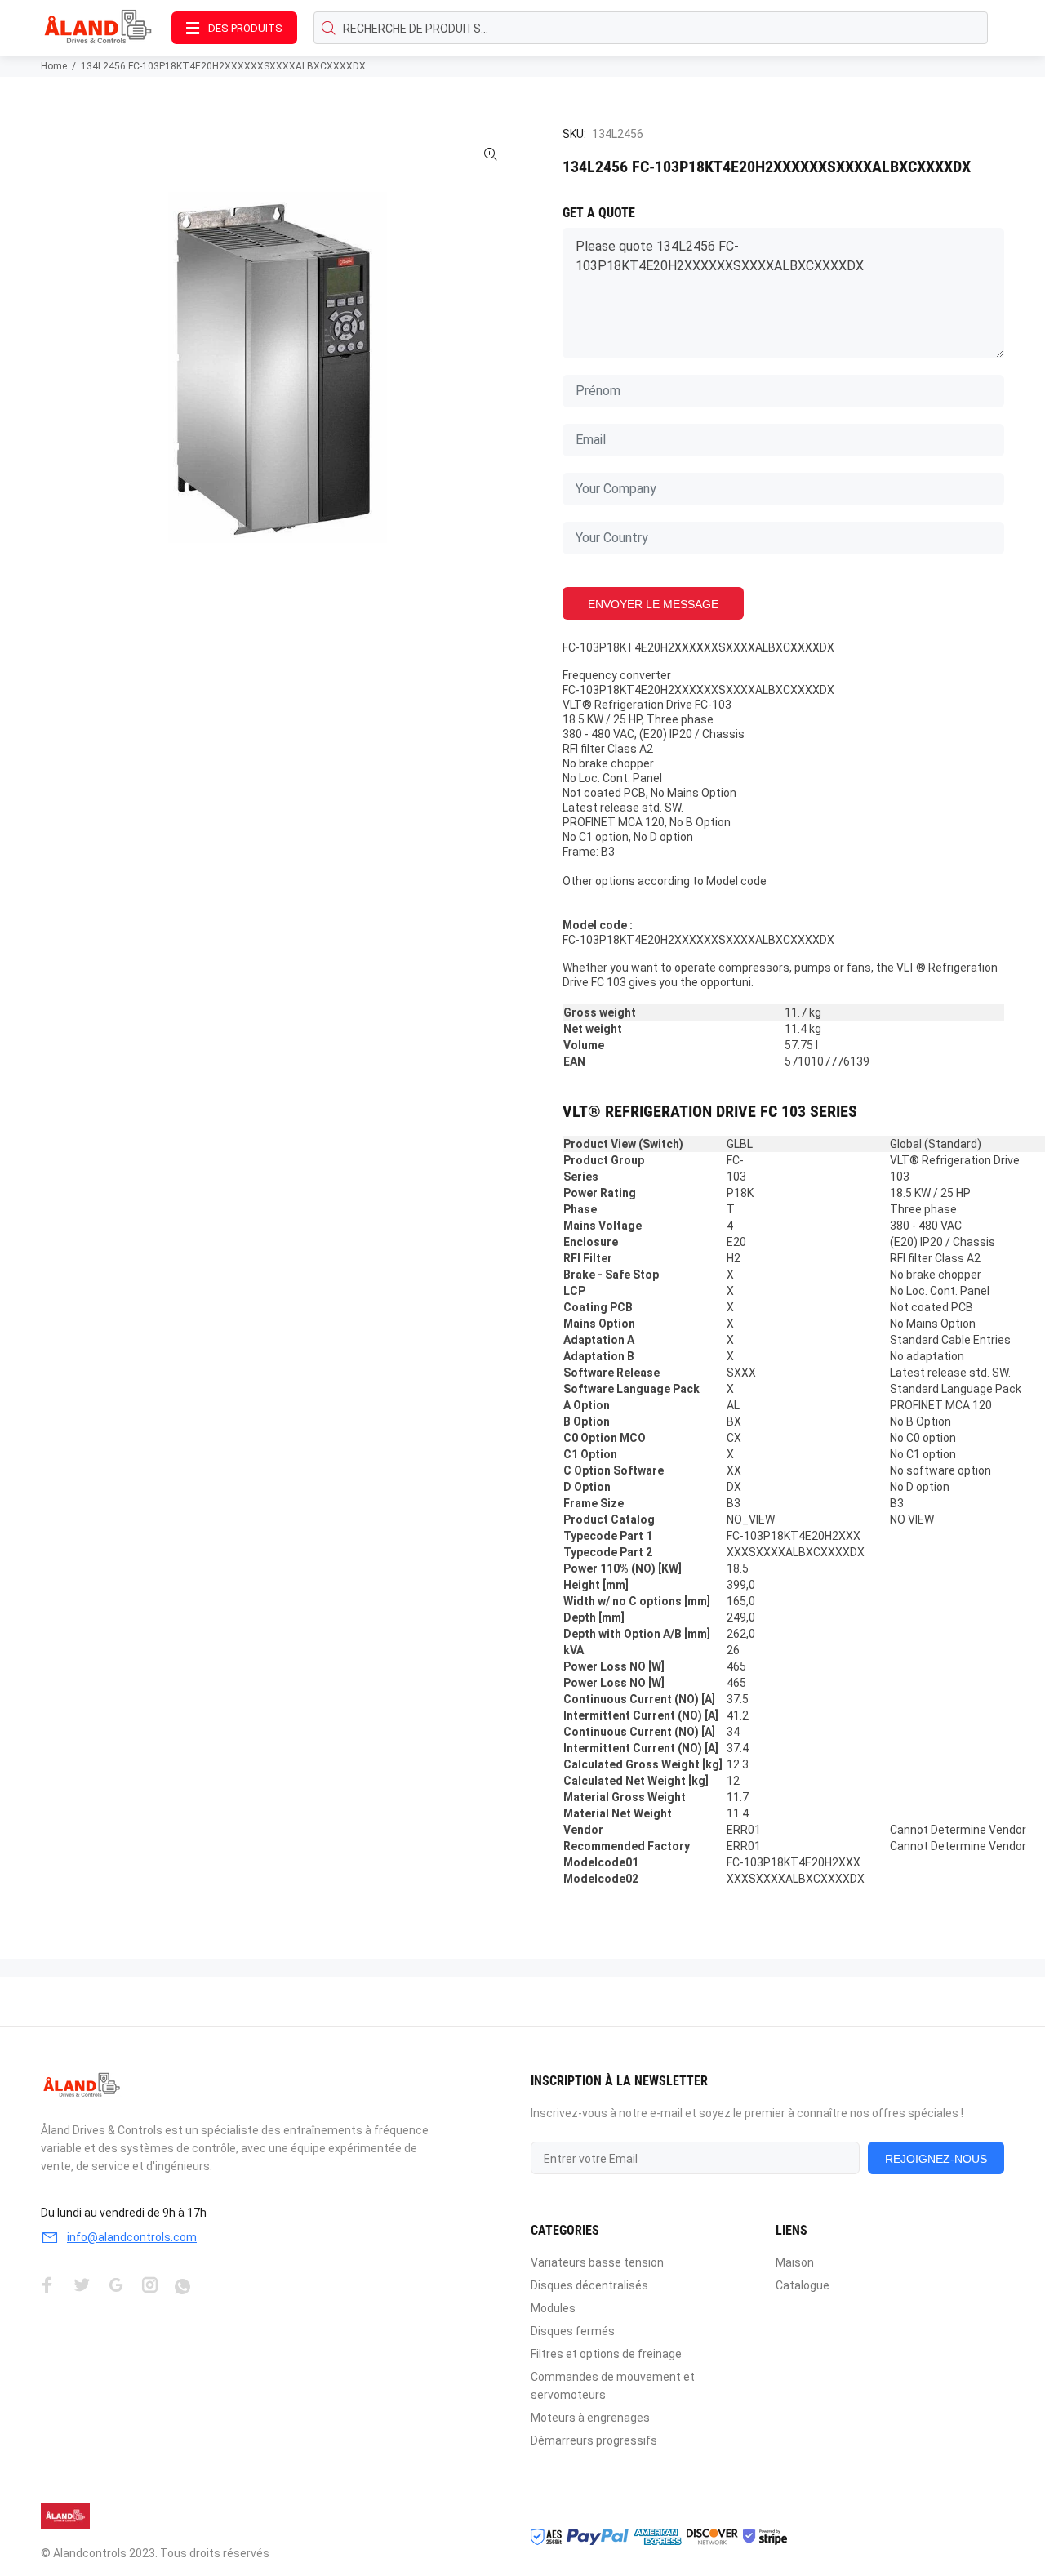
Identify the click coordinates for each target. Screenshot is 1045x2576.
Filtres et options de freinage (606, 2354)
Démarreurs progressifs (594, 2440)
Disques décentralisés (589, 2285)
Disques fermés (573, 2331)
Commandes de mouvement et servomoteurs (613, 2386)
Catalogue (803, 2285)
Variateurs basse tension (597, 2262)
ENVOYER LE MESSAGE (653, 604)
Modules (553, 2308)
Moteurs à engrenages (590, 2418)
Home (54, 66)
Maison (795, 2262)
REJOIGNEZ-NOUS (936, 2159)
